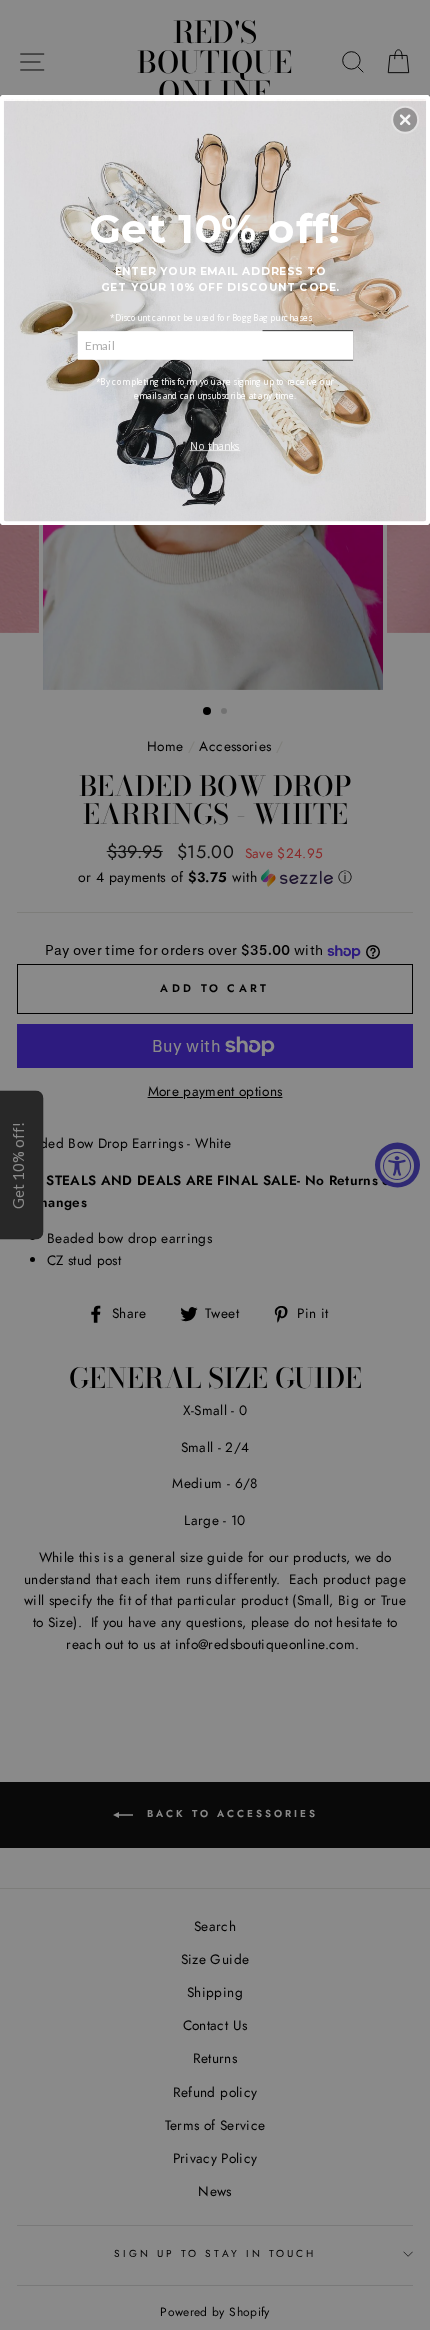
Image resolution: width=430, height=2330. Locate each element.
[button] (405, 119)
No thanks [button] (215, 445)
